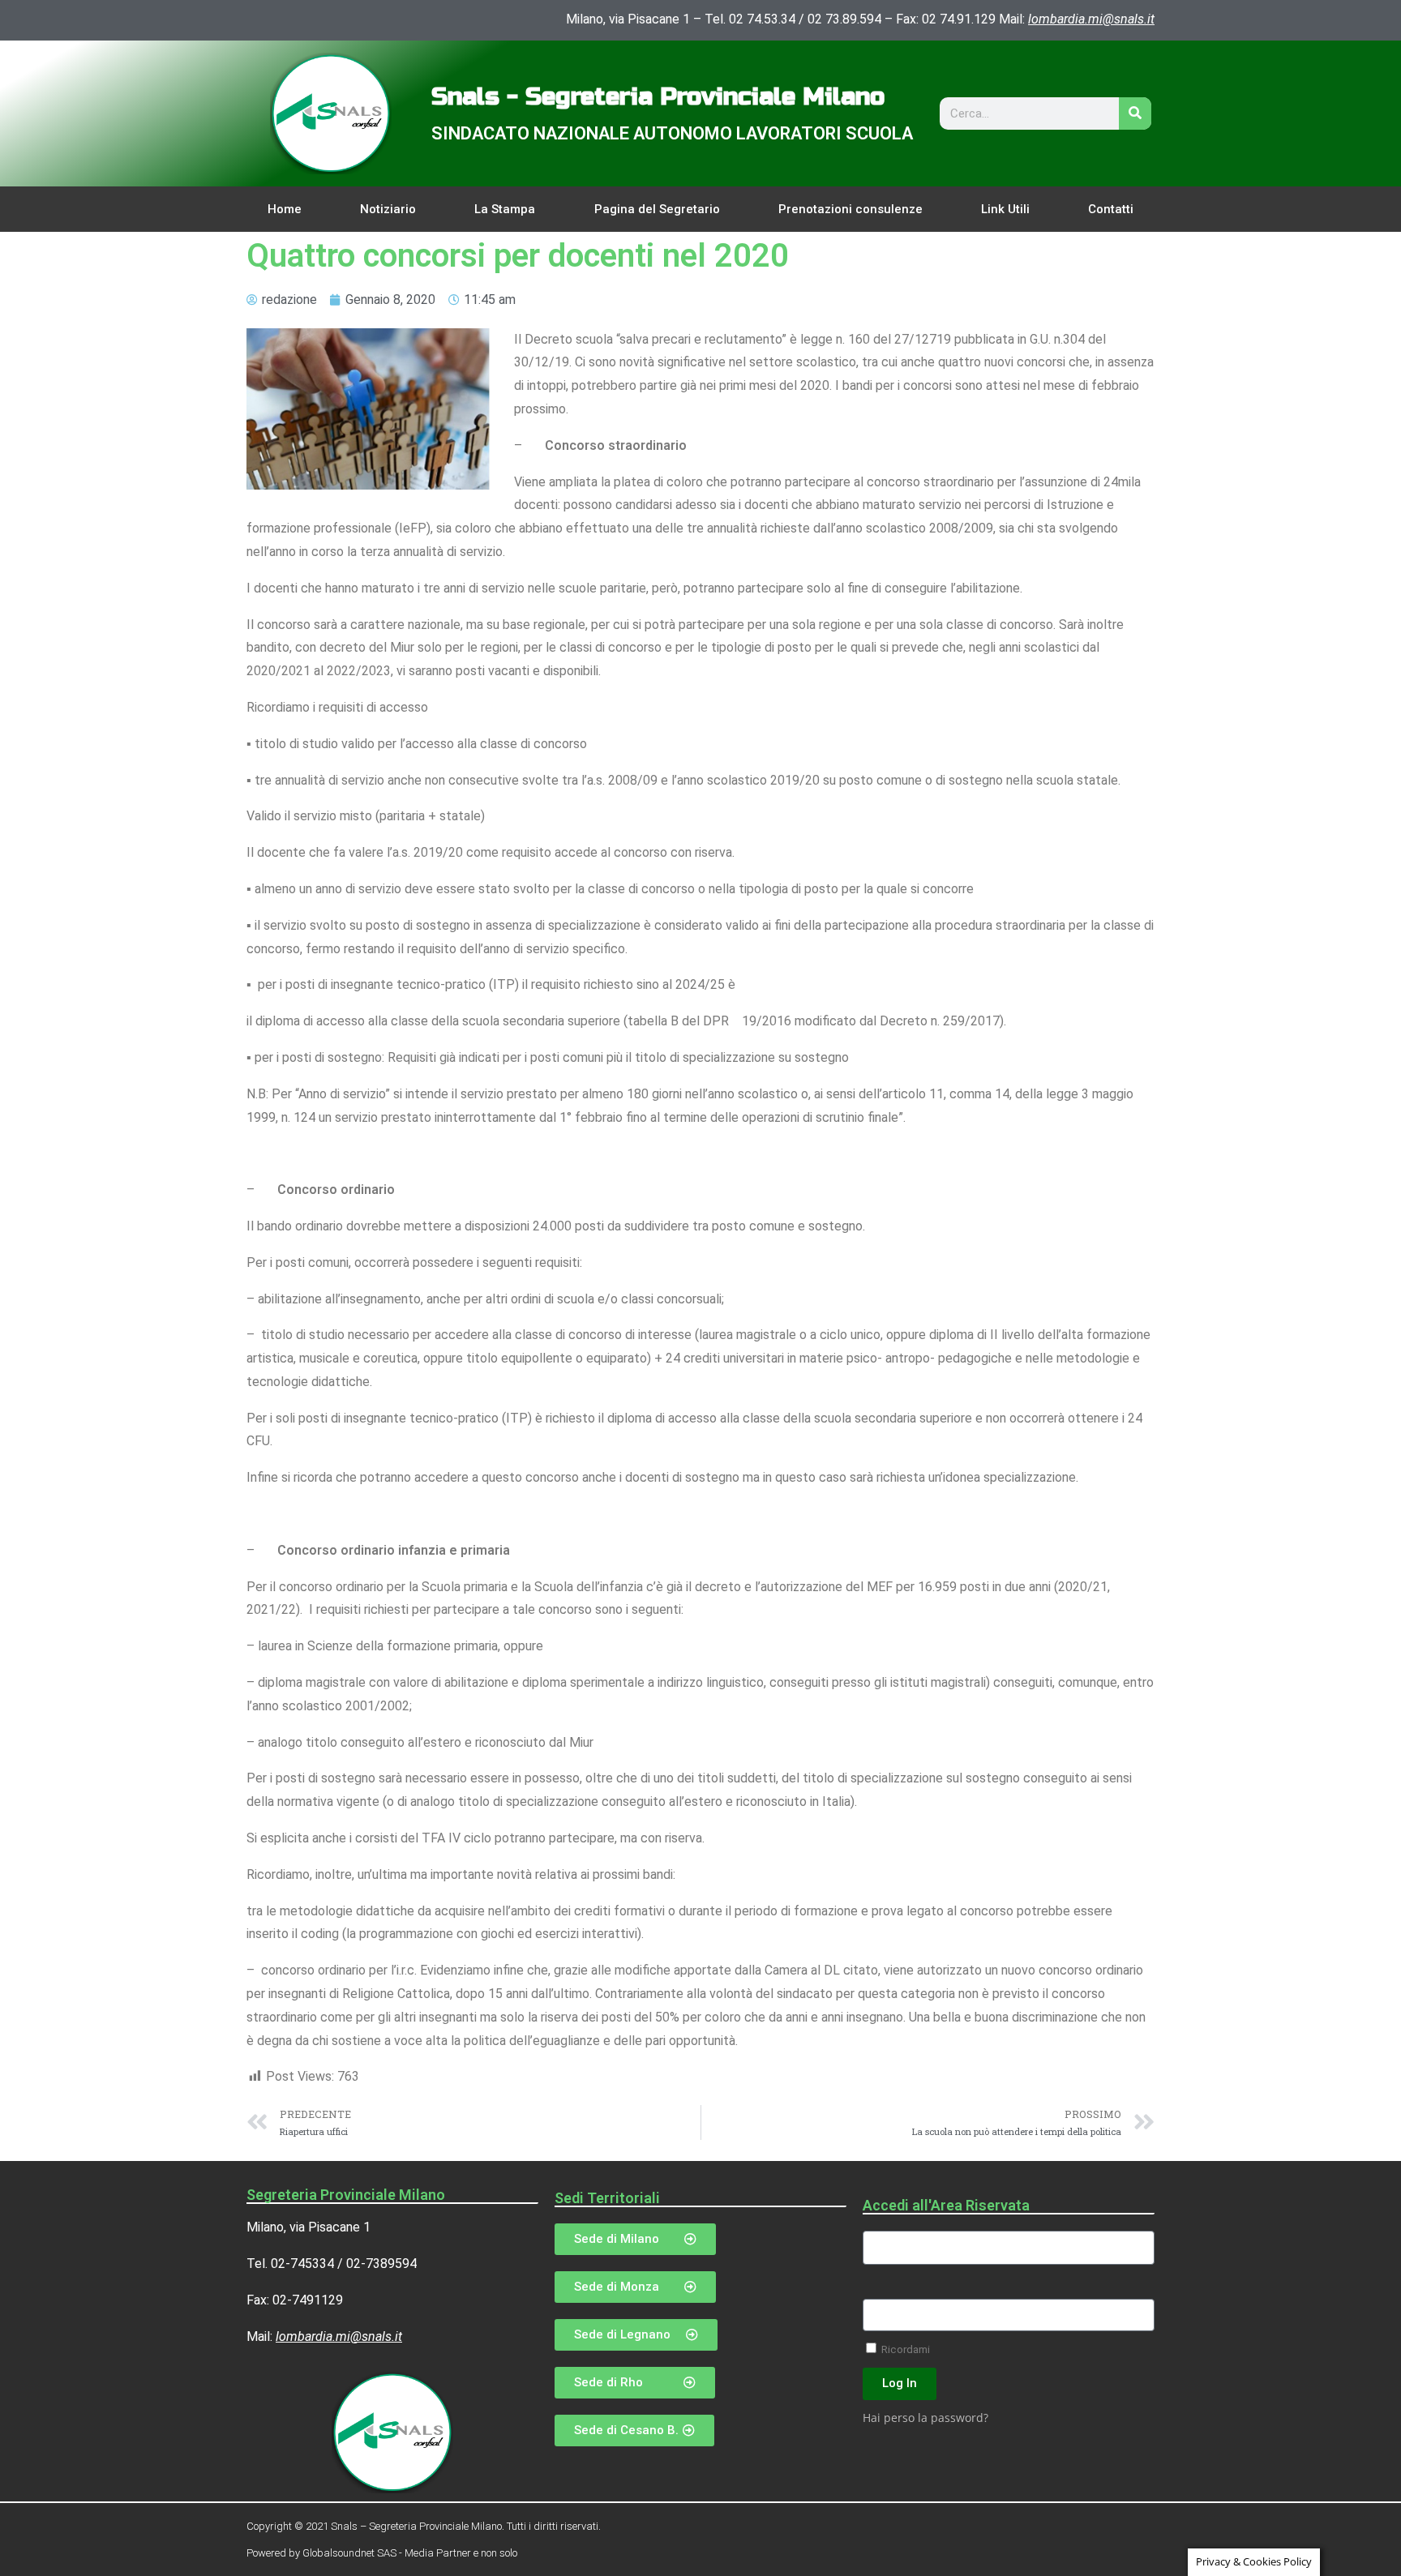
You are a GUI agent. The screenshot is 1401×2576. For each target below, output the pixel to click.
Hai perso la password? (925, 2418)
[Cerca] (1135, 113)
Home (285, 209)
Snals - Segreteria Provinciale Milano (658, 96)
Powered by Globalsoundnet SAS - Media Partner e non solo (382, 2553)
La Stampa (505, 209)
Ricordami (904, 2349)
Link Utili (1005, 209)
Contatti (1111, 209)
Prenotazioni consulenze (850, 209)
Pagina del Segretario (657, 209)
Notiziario (388, 209)
